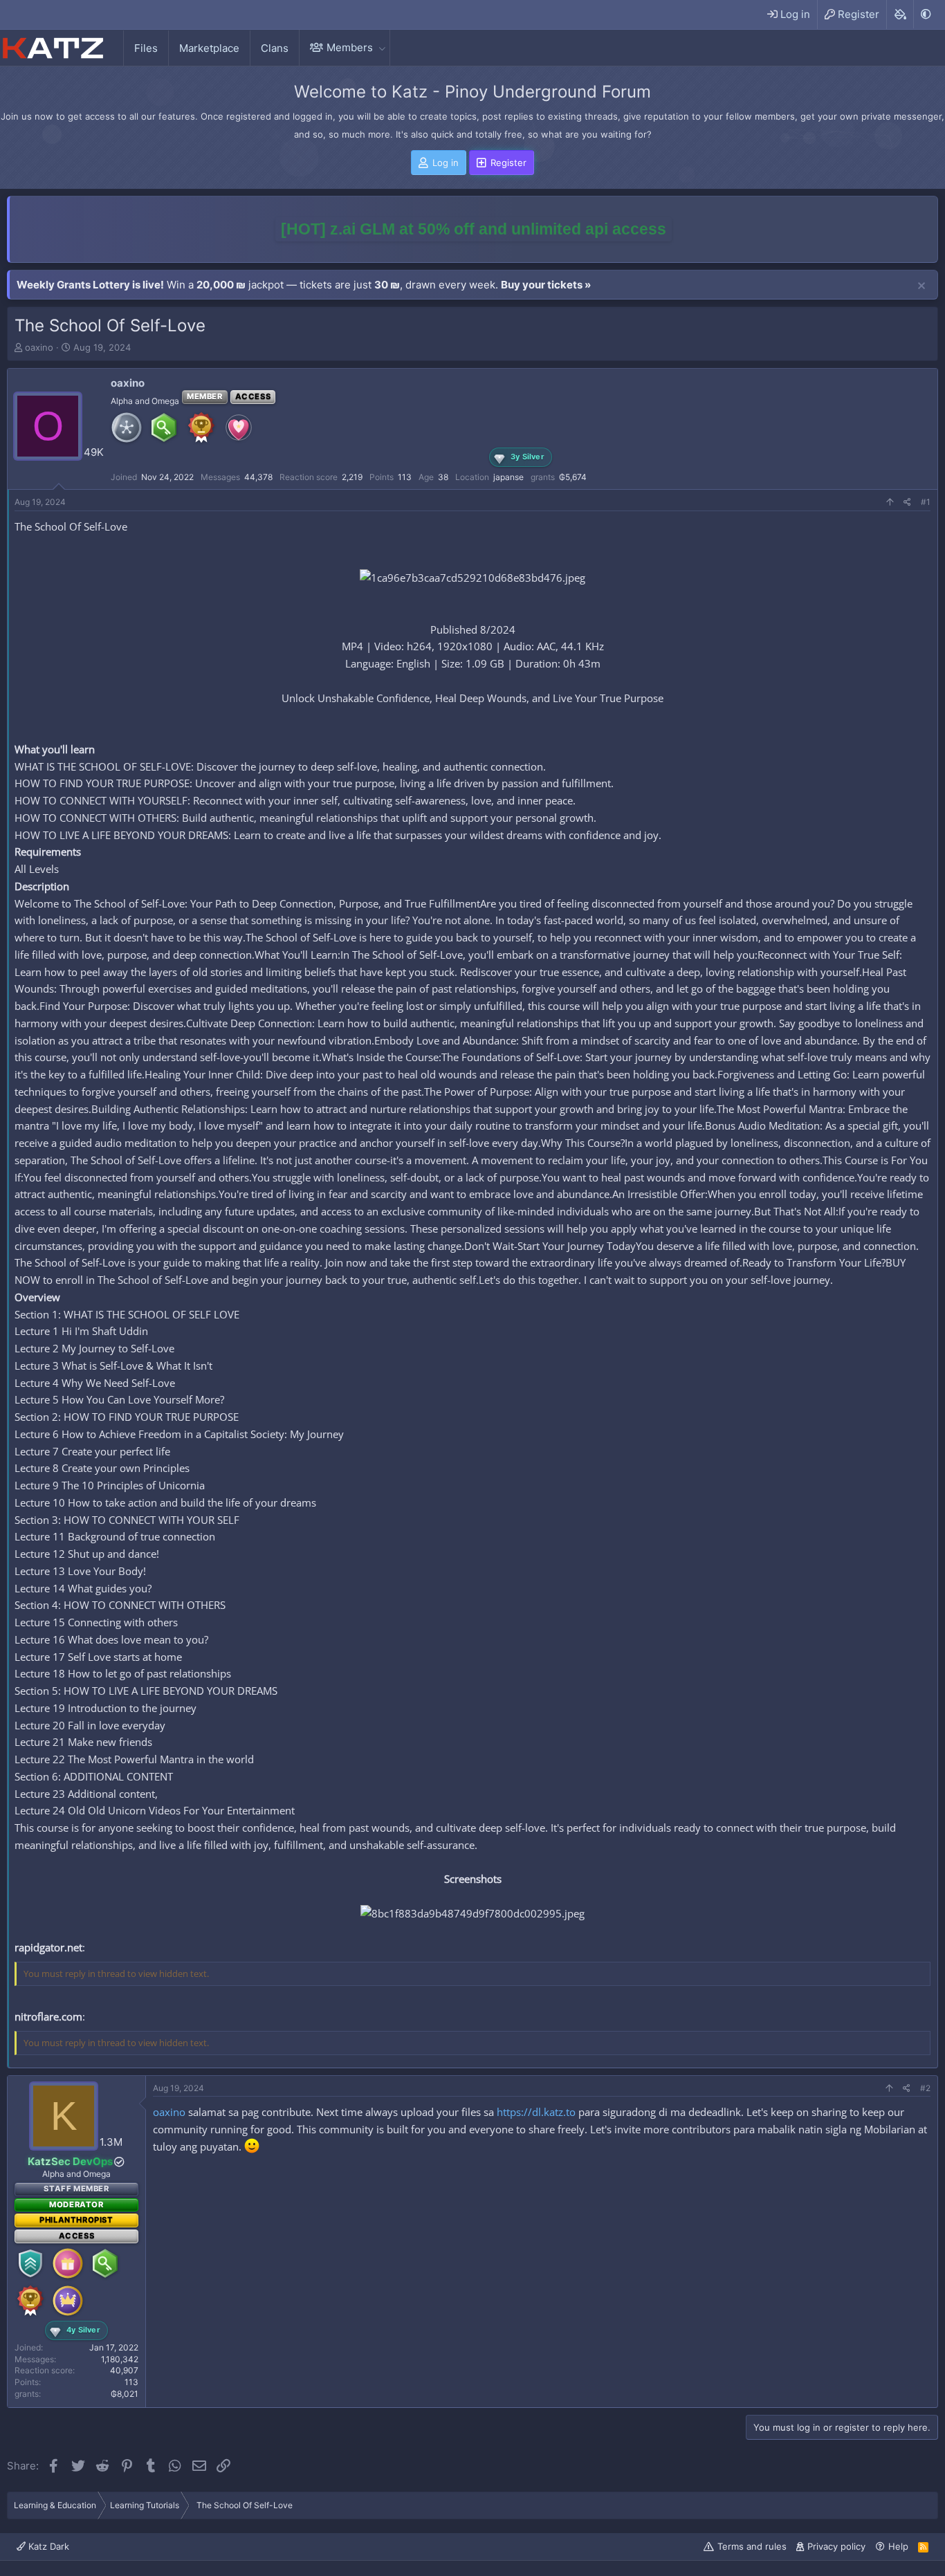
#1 (926, 502)
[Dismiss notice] (921, 286)
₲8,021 (125, 2394)
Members (350, 47)
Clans (275, 48)
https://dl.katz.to (536, 2112)
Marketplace (209, 48)
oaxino (39, 347)
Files (146, 48)
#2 (925, 2088)
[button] (382, 47)
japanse (508, 477)
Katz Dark (47, 2546)
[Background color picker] (900, 15)
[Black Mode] (926, 14)
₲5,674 (573, 477)
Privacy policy (836, 2546)
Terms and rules (752, 2546)
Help (898, 2546)
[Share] (907, 503)
